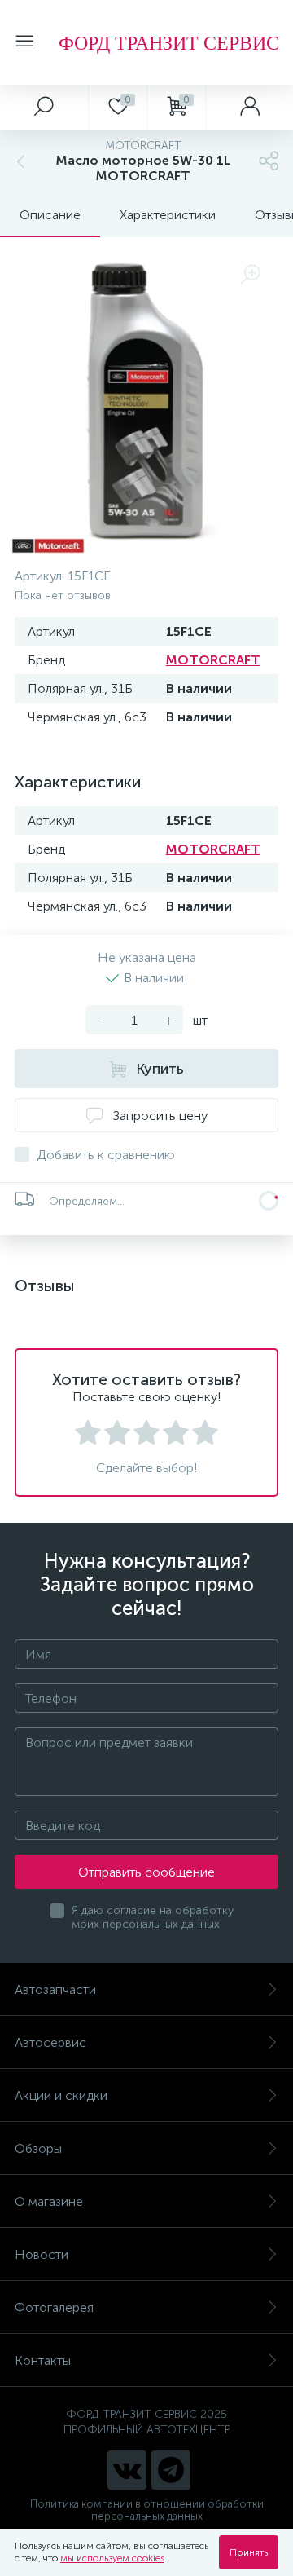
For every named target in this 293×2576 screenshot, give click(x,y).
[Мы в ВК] (127, 2470)
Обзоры (38, 2148)
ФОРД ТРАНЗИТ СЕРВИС (169, 42)
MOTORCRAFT (213, 660)
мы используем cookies (112, 2558)
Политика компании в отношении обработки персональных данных (147, 2510)
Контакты (43, 2360)
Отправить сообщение (146, 1872)
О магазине (49, 2201)
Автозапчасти (55, 1989)
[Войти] (249, 108)
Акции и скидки (61, 2095)
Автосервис (50, 2042)
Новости (42, 2254)
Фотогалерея (54, 2307)
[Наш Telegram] (171, 2470)
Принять (249, 2552)
